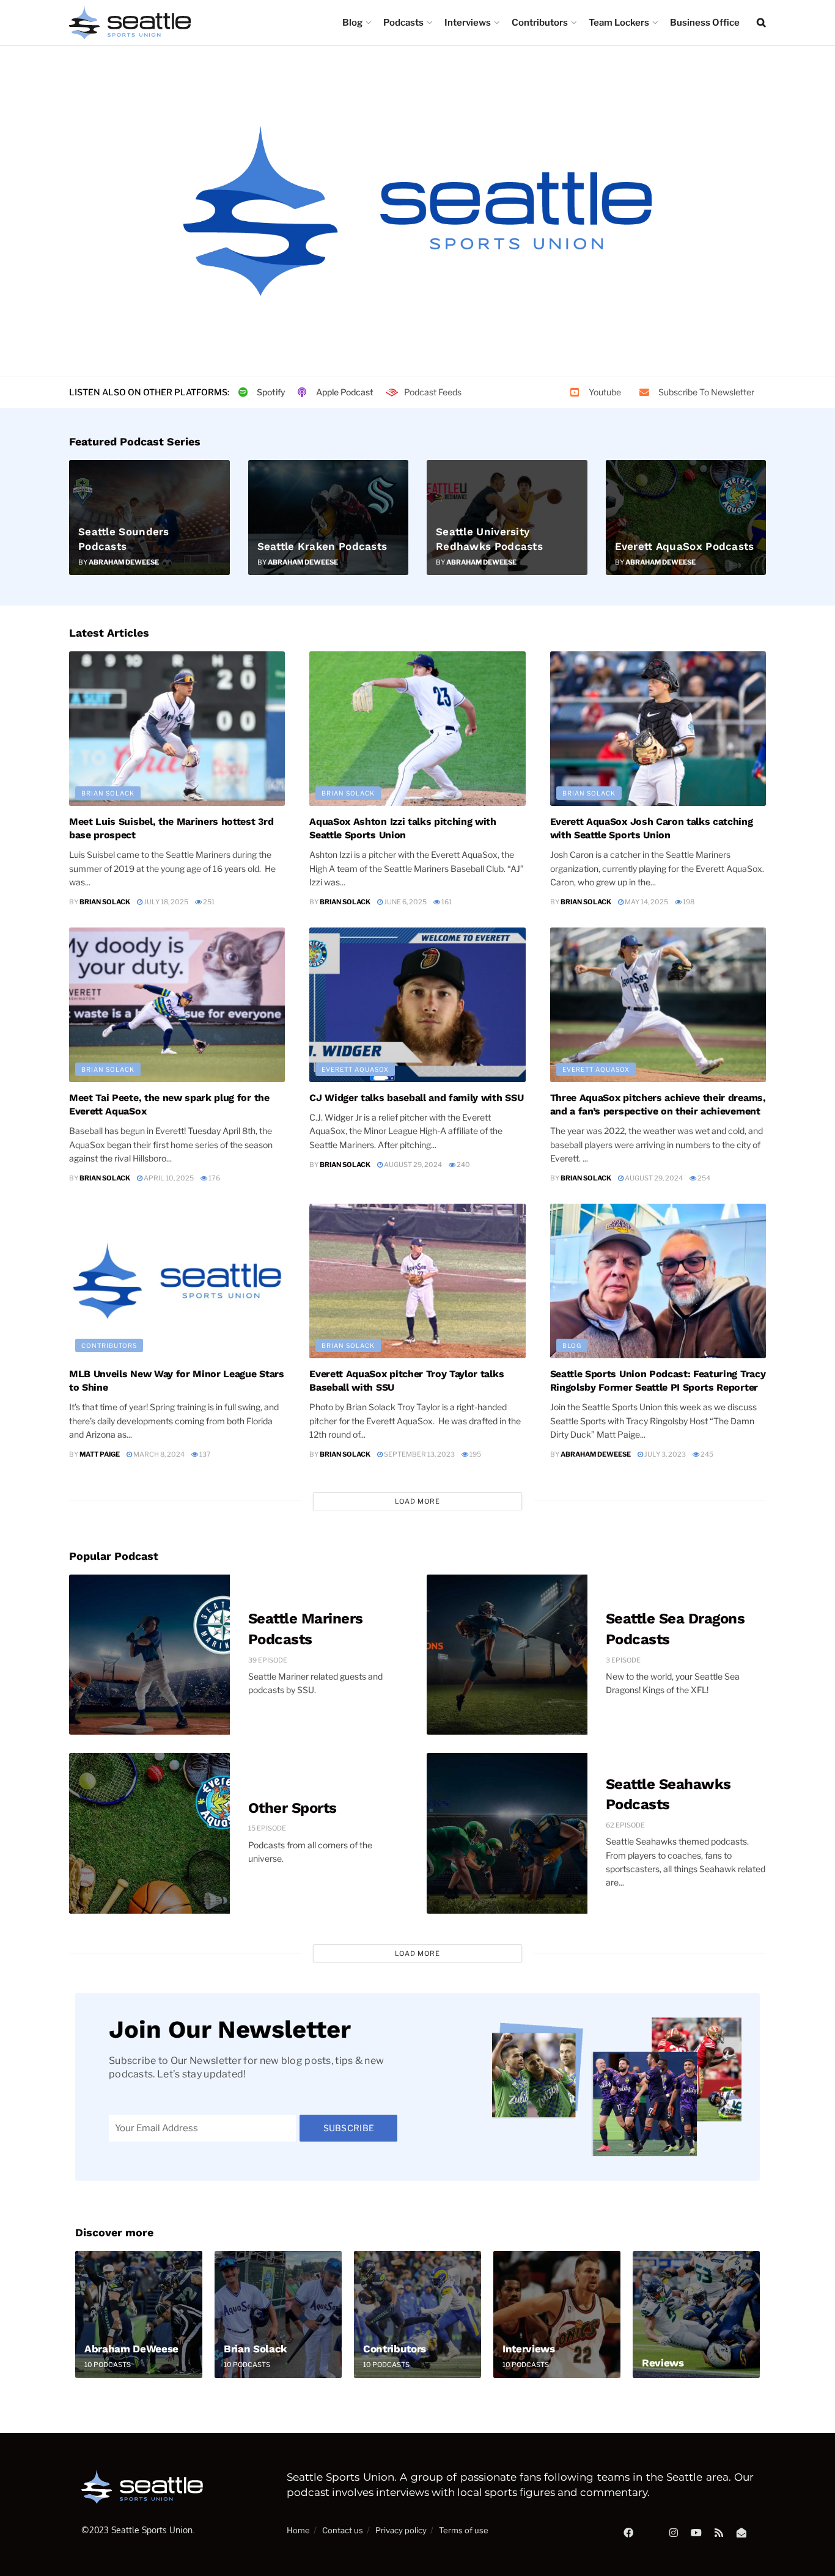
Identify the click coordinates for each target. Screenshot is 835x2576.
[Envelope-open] (741, 2533)
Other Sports (292, 1808)
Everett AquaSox (355, 1069)
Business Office (705, 23)
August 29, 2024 (412, 1165)
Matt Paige (100, 1454)
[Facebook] (628, 2533)
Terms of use (464, 2530)
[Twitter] (651, 2533)
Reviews (663, 2363)
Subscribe (349, 2128)
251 (208, 902)
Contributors (540, 23)
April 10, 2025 (168, 1178)
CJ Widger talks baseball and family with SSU (416, 1098)
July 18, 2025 (165, 902)
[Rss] (719, 2533)
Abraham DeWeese (124, 562)
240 (463, 1165)
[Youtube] (696, 2533)
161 (446, 902)
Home (298, 2530)
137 (204, 1454)
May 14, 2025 (646, 902)
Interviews (468, 23)
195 (475, 1454)
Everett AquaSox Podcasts (685, 546)
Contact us (343, 2530)
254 (703, 1178)
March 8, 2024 (158, 1454)
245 (706, 1454)
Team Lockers (619, 23)
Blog (352, 23)
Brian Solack (108, 793)
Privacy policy (401, 2530)
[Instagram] (674, 2533)
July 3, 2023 (664, 1454)
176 (214, 1178)
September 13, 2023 (419, 1454)
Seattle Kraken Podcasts (322, 546)
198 (688, 902)
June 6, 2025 (405, 902)
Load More (417, 1501)
